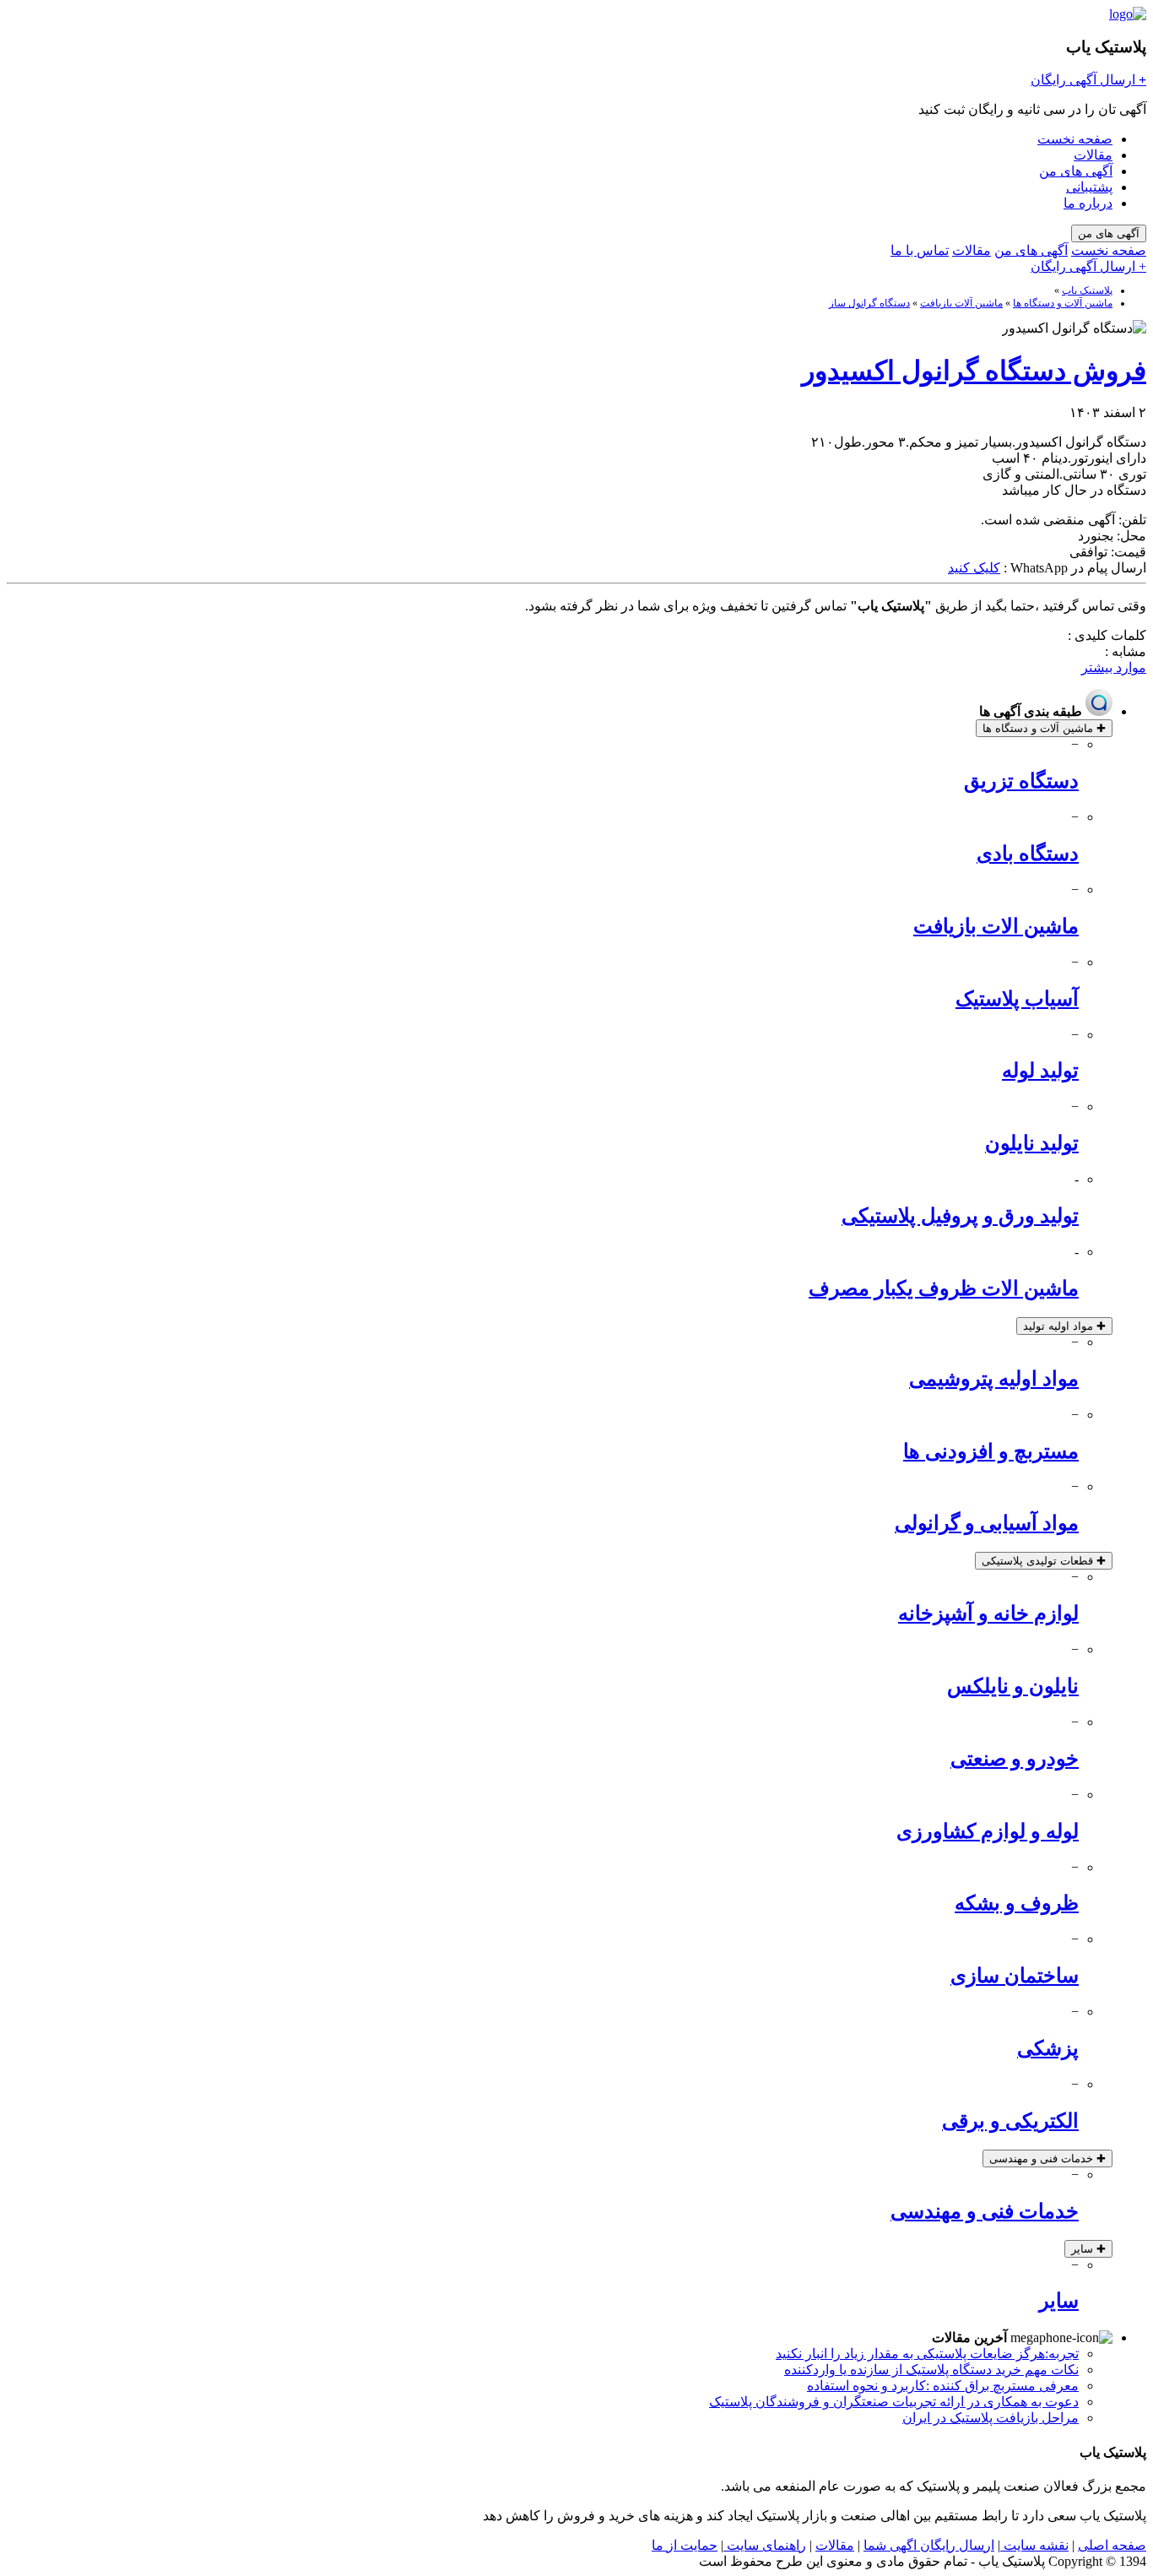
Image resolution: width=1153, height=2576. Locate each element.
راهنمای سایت (765, 2545)
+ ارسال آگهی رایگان (1088, 266)
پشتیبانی (1089, 187)
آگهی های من (1076, 171)
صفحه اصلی (1112, 2545)
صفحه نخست (1075, 139)
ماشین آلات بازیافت (961, 303)
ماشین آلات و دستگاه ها (1063, 303)
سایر (1088, 2249)
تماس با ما (920, 250)
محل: (1130, 536)
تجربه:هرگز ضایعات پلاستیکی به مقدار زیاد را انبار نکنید (927, 2354)
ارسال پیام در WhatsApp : (1073, 568)
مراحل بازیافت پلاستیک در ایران (991, 2418)
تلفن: (1131, 520)
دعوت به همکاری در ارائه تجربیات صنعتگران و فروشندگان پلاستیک (894, 2402)
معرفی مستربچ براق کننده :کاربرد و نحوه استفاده (943, 2386)
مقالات (1093, 155)
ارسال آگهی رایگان (1088, 80)
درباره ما (1088, 203)
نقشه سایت (1034, 2545)
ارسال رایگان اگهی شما (929, 2545)
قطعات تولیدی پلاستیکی (1044, 1561)
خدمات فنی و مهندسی (1047, 2158)
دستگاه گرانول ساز (869, 303)
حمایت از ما (685, 2545)
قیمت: (1127, 552)
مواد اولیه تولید (1064, 1326)
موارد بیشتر (1114, 667)
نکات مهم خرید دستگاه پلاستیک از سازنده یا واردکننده (931, 2370)
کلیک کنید (974, 568)
